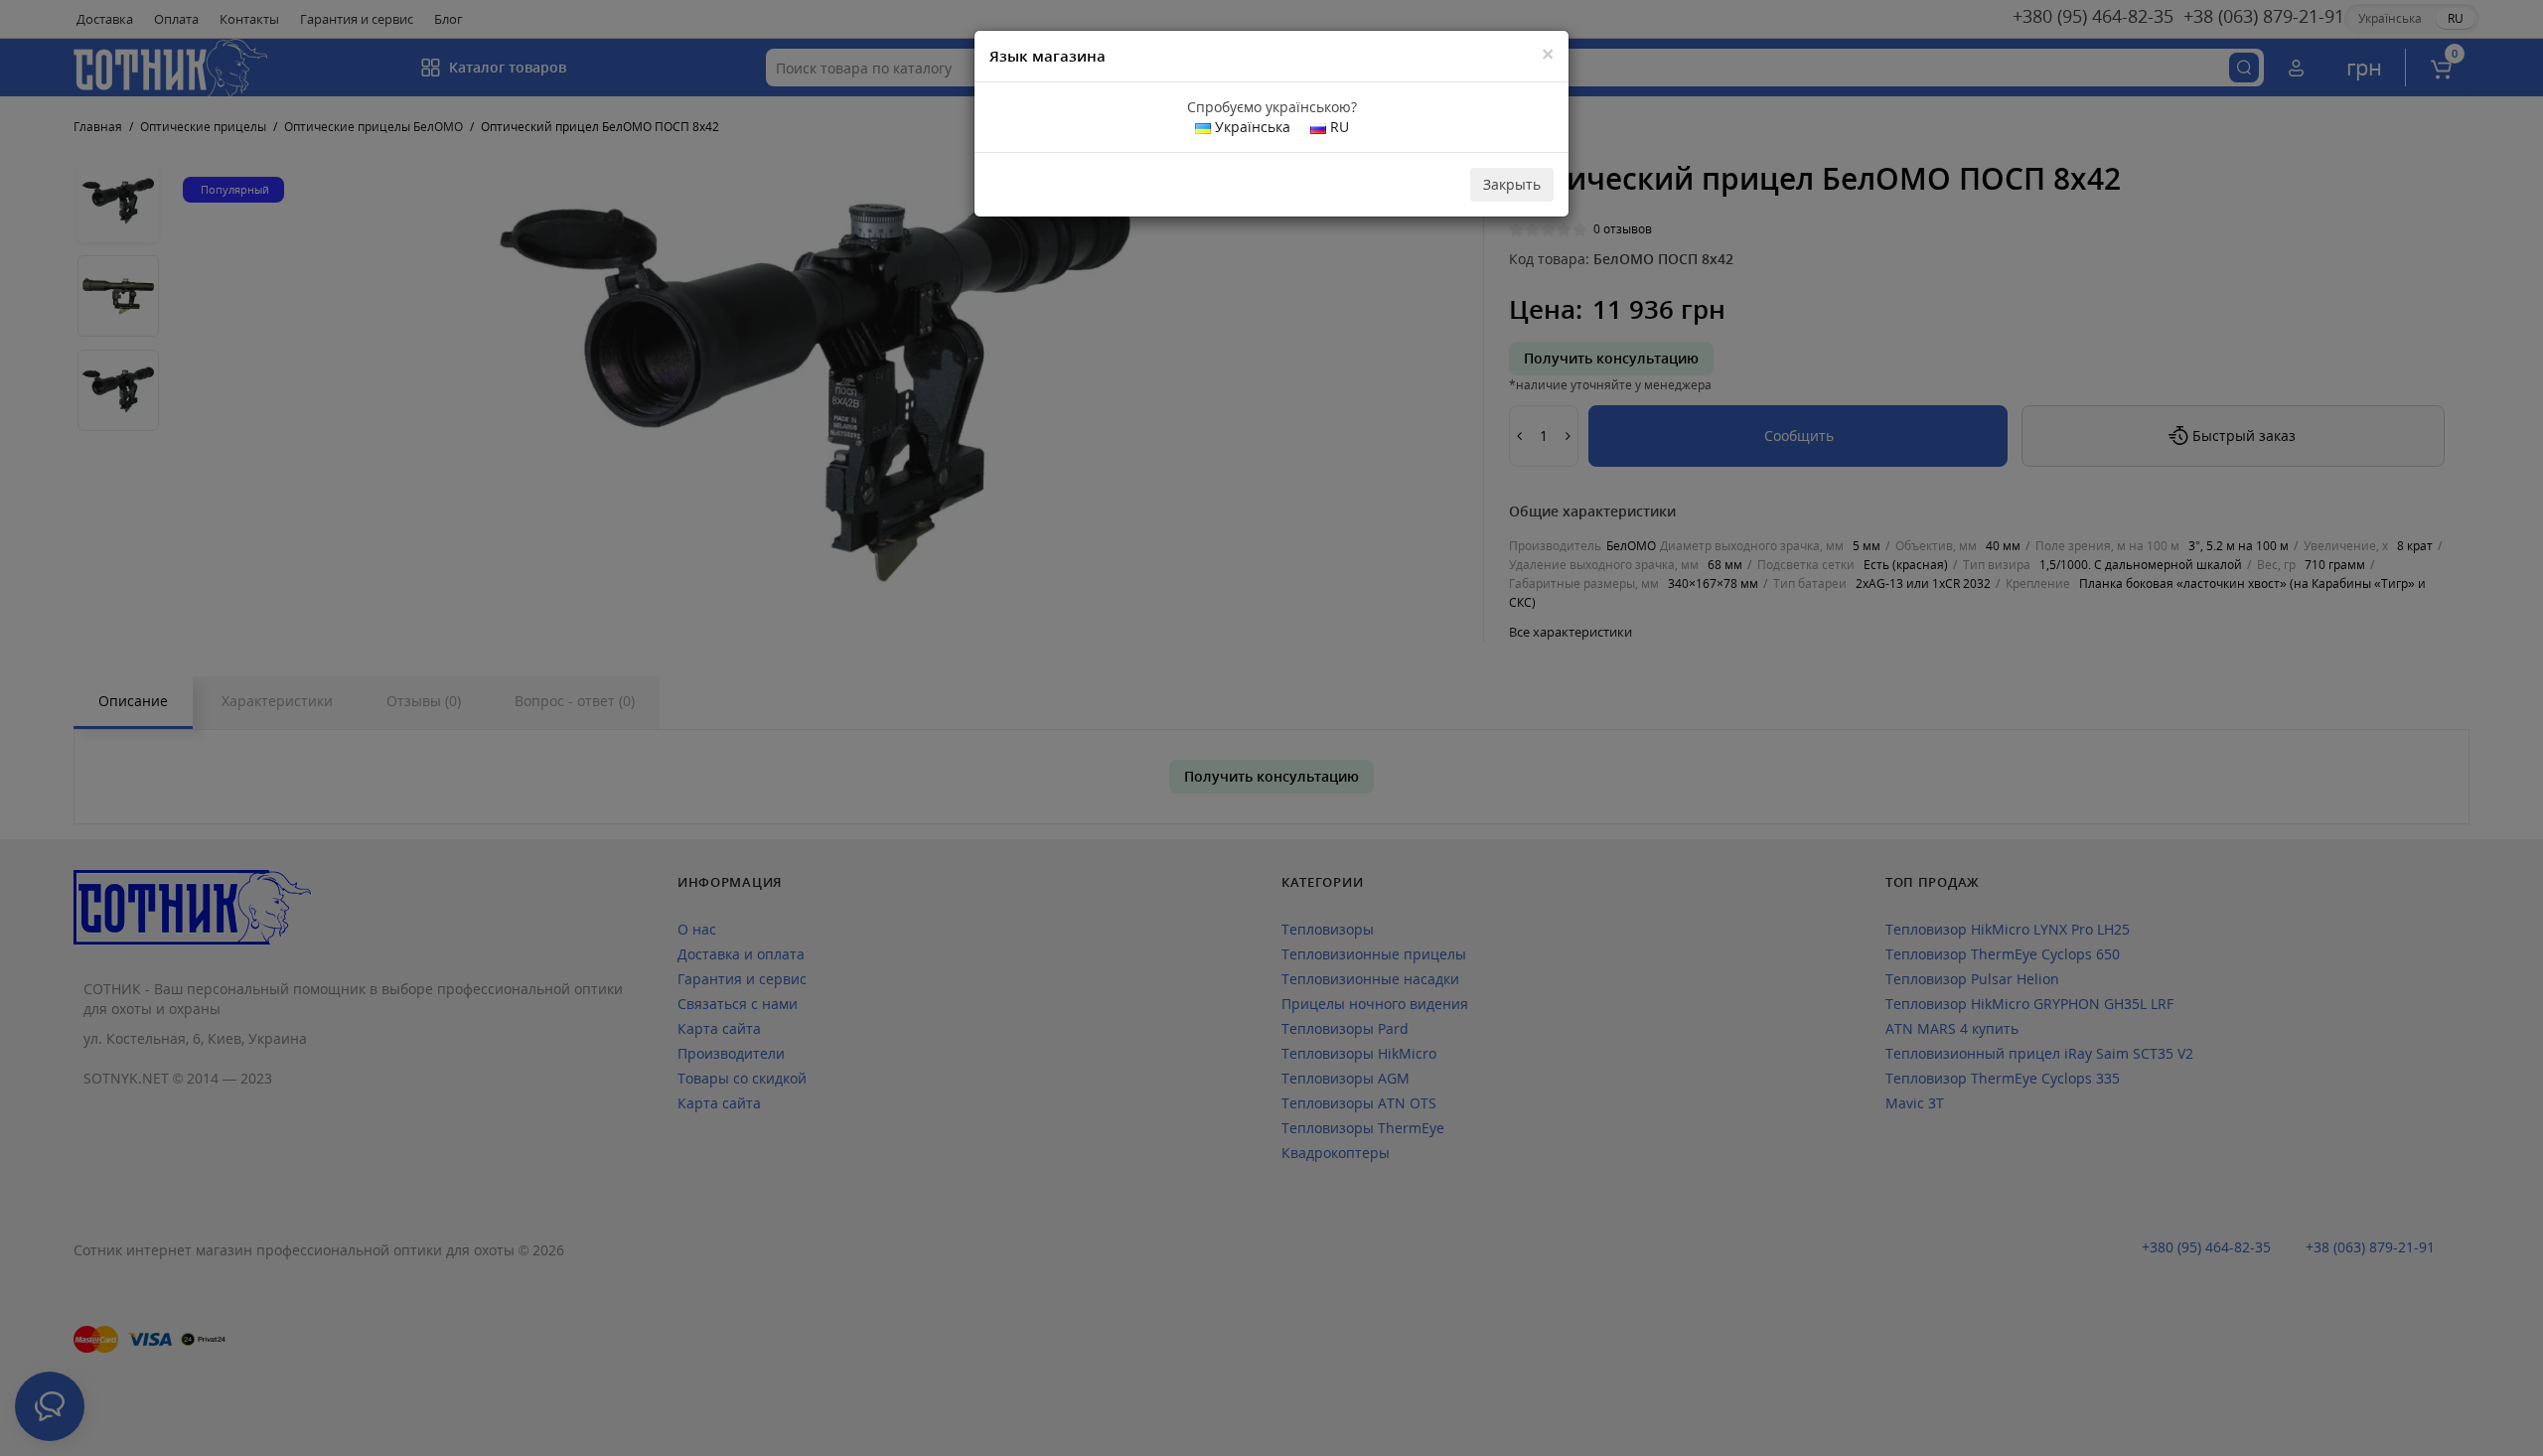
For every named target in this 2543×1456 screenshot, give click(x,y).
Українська (1251, 127)
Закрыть (1512, 184)
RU (1338, 127)
